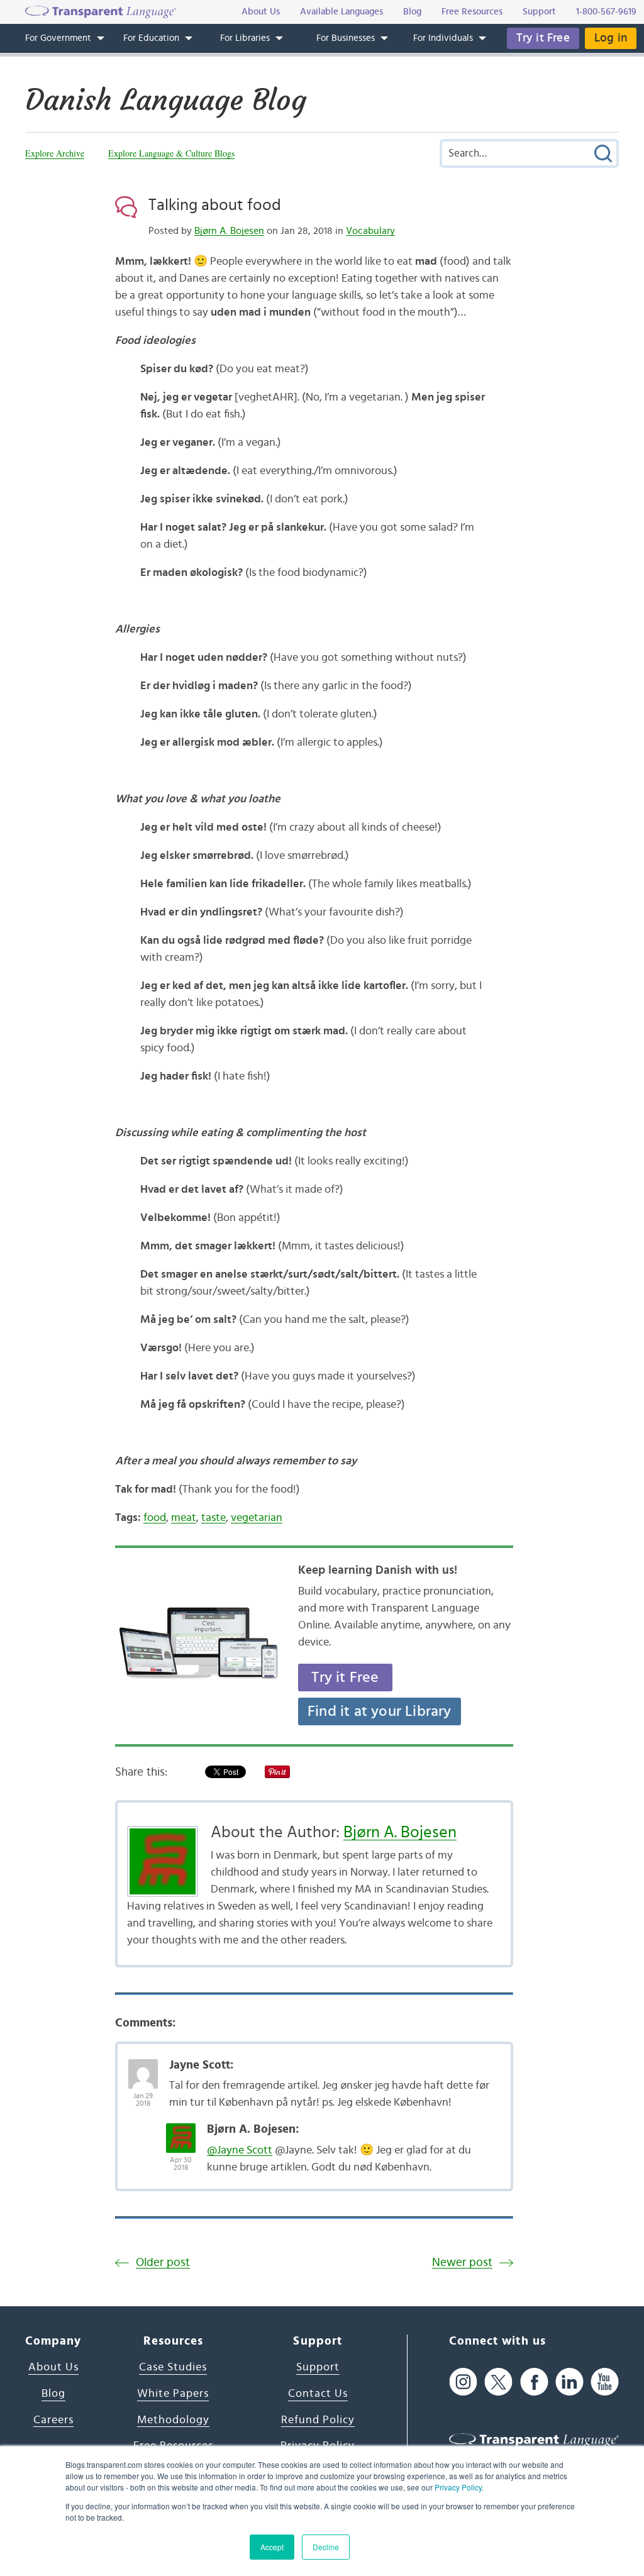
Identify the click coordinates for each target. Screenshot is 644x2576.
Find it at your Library (380, 1711)
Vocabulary (370, 231)
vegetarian (257, 1518)
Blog (53, 2394)
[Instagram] (463, 2381)
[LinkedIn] (569, 2381)
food (155, 1518)
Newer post (462, 2263)
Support (318, 2367)
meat (184, 1518)
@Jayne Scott (240, 2150)
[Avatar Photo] (143, 2067)
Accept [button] (272, 2547)
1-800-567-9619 (606, 12)
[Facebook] (534, 2381)
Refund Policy (318, 2420)
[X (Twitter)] (498, 2381)
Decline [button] (326, 2547)
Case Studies (173, 2367)
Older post (163, 2263)
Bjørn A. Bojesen (229, 231)
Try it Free (543, 38)
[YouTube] (605, 2381)
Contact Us (318, 2394)
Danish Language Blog (166, 100)
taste (214, 1518)
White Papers (173, 2394)
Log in (611, 38)
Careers (53, 2420)
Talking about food (215, 205)
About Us (53, 2367)
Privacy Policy (458, 2487)
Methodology (173, 2420)
